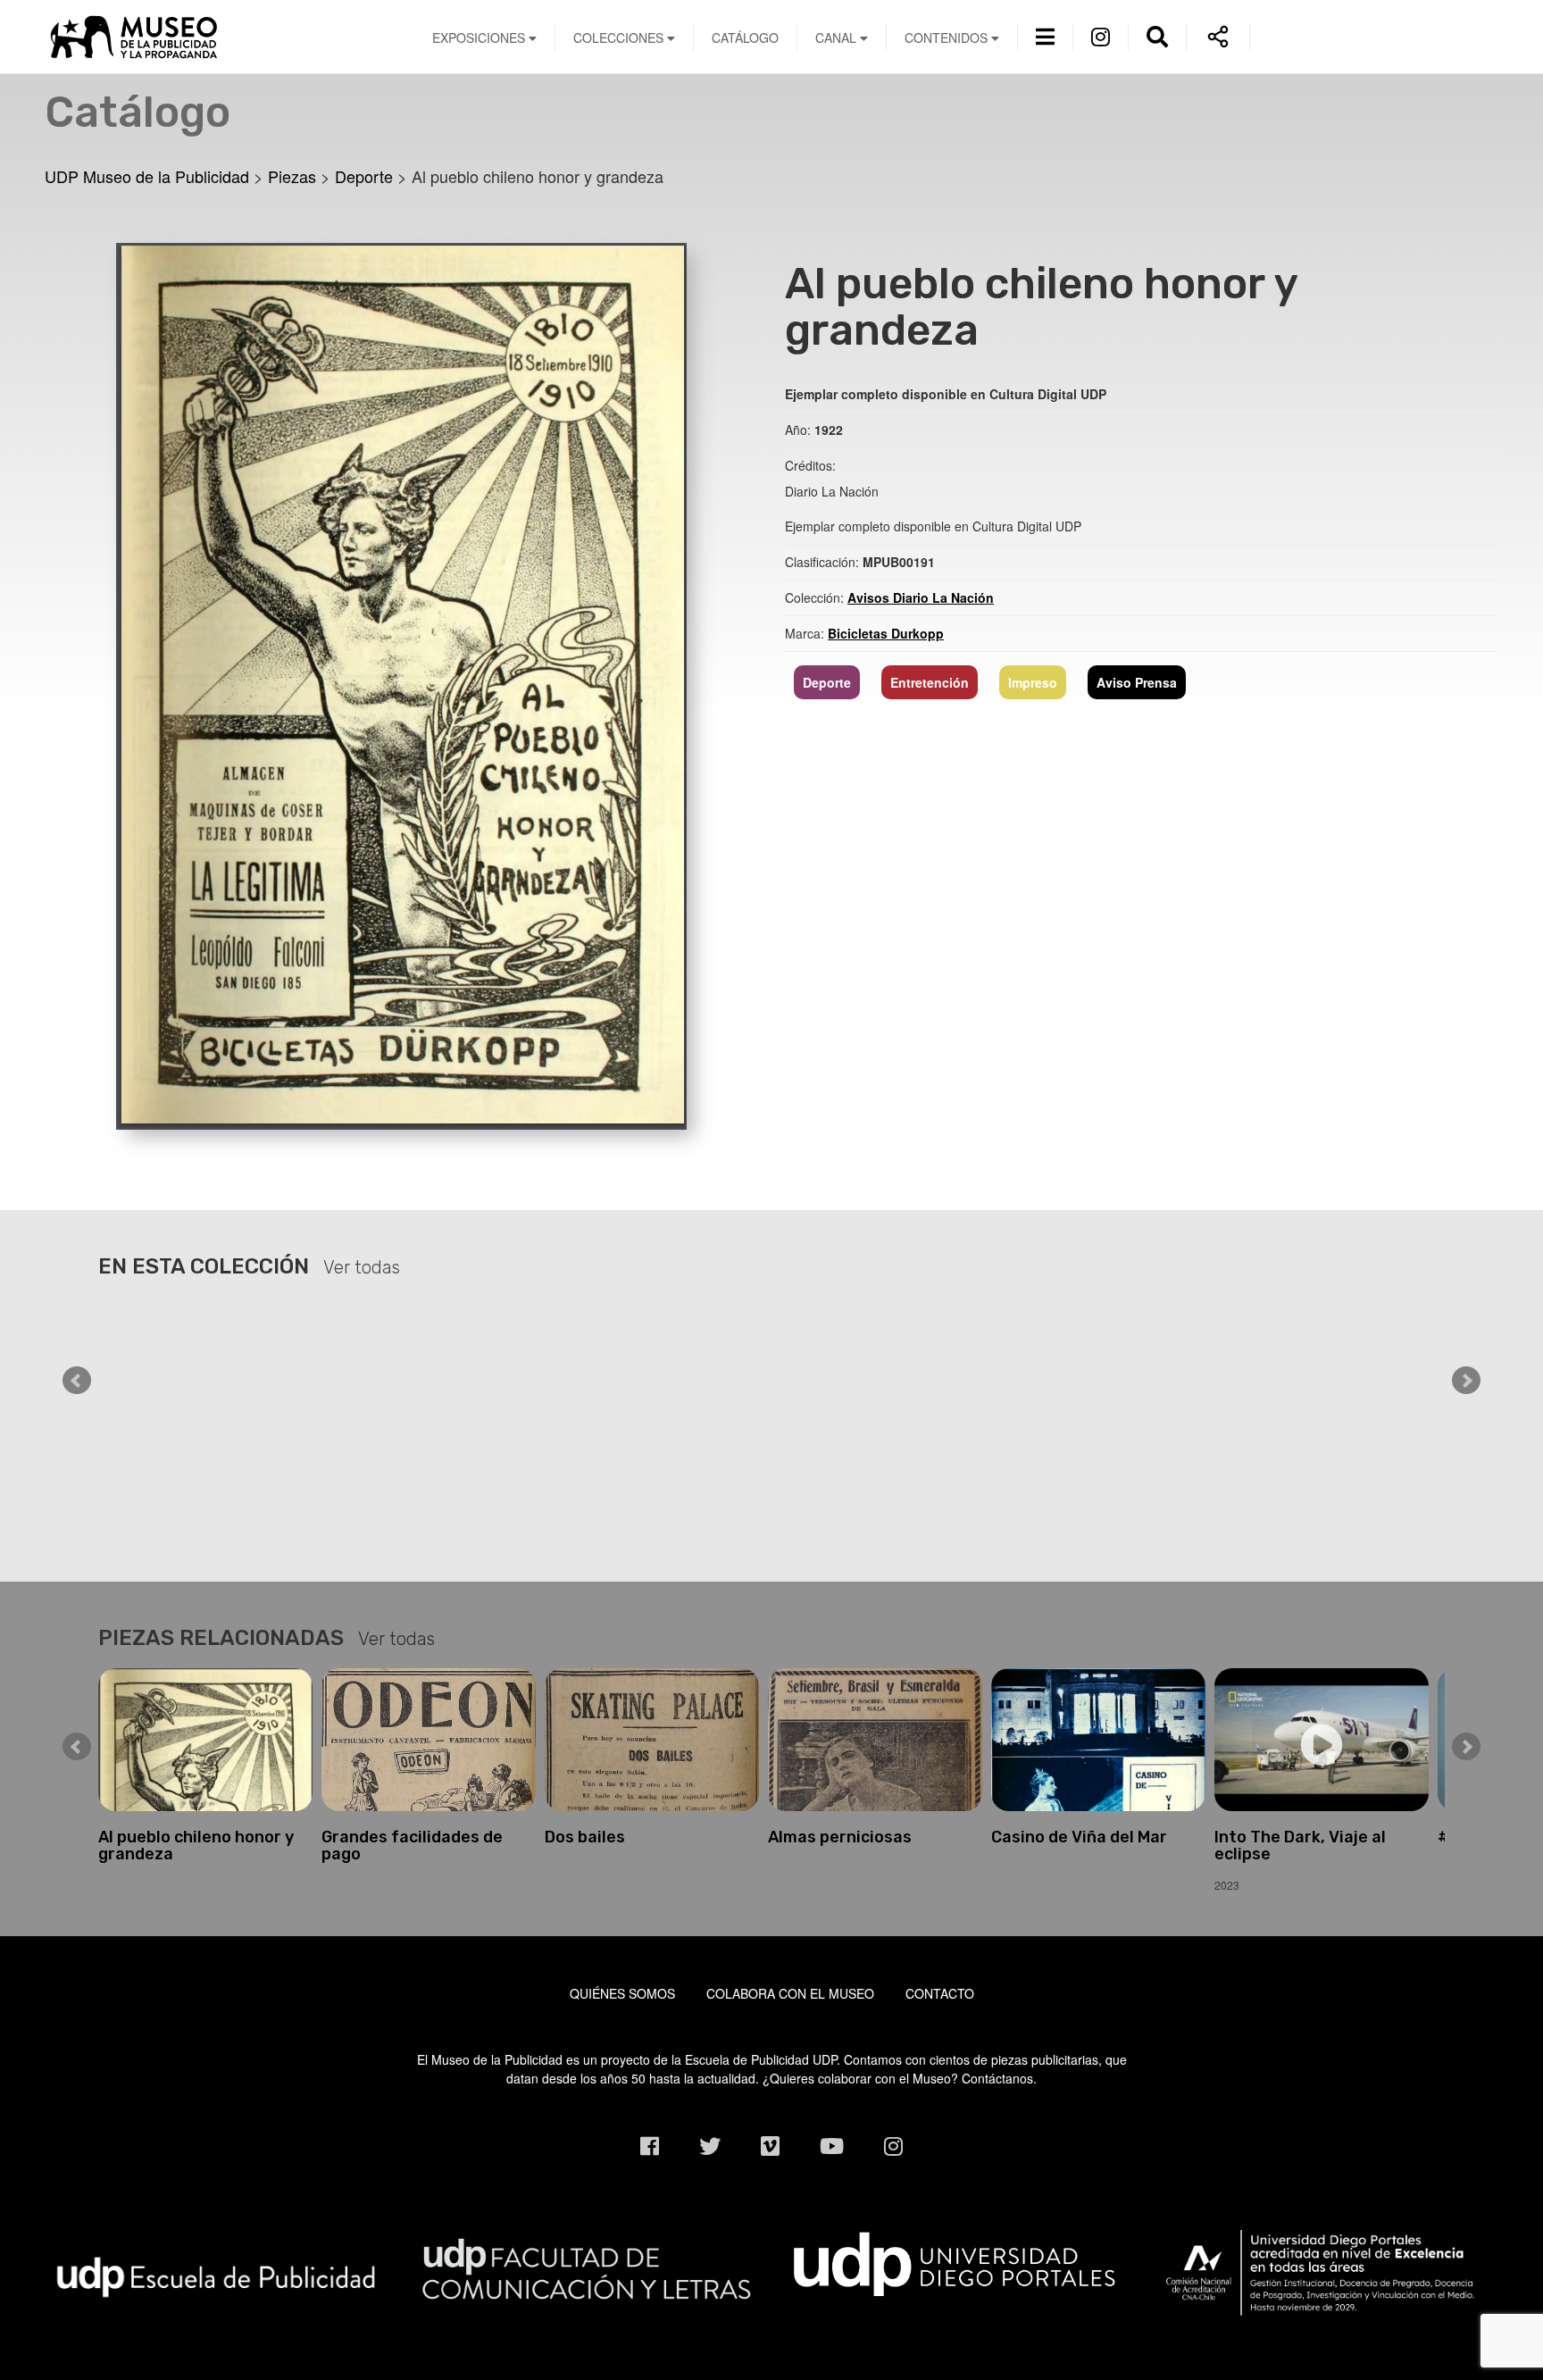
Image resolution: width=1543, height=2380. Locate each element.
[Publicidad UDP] (217, 2276)
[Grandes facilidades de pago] (429, 1740)
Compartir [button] (1218, 37)
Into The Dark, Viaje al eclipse (1300, 1846)
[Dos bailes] (652, 1740)
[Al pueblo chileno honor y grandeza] (402, 683)
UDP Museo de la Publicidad (217, 37)
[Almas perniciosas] (875, 1740)
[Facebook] (650, 2146)
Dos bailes (585, 1837)
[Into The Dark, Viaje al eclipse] (1322, 1740)
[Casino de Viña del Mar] (1098, 1740)
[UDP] (957, 2259)
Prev (77, 1381)
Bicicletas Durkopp (886, 633)
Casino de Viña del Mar (1079, 1837)
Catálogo (745, 38)
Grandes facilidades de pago (412, 1846)
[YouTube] (832, 2146)
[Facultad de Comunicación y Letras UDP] (586, 2267)
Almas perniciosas (840, 1837)
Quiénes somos (622, 1993)
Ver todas (362, 1267)
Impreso (1033, 682)
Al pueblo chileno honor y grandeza (196, 1846)
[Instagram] (1101, 35)
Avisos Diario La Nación (921, 597)
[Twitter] (710, 2146)
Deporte (827, 682)
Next (1466, 1381)
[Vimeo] (770, 2146)
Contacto (940, 1993)
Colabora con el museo (790, 1993)
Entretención (930, 682)
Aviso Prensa (1137, 682)
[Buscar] (1157, 35)
